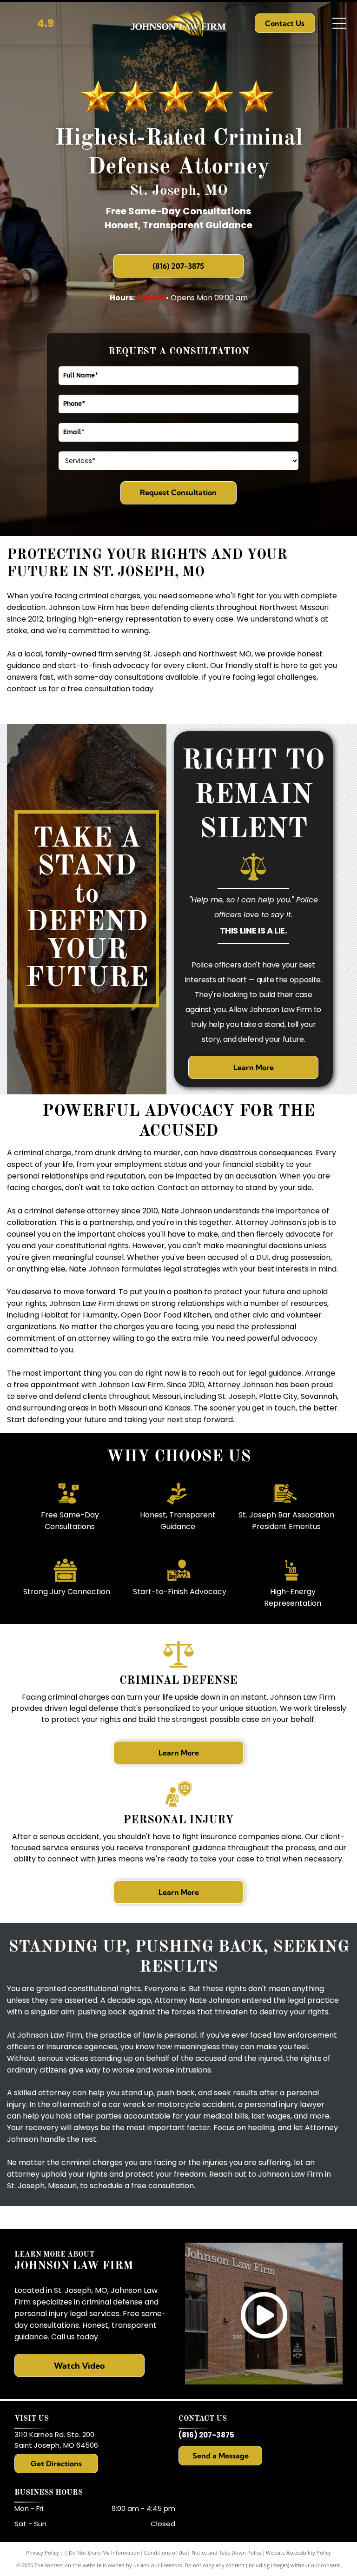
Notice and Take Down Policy (227, 2553)
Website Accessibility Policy (298, 2553)
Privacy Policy (43, 2553)
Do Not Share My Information (104, 2553)
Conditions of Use (166, 2553)
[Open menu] (339, 23)
